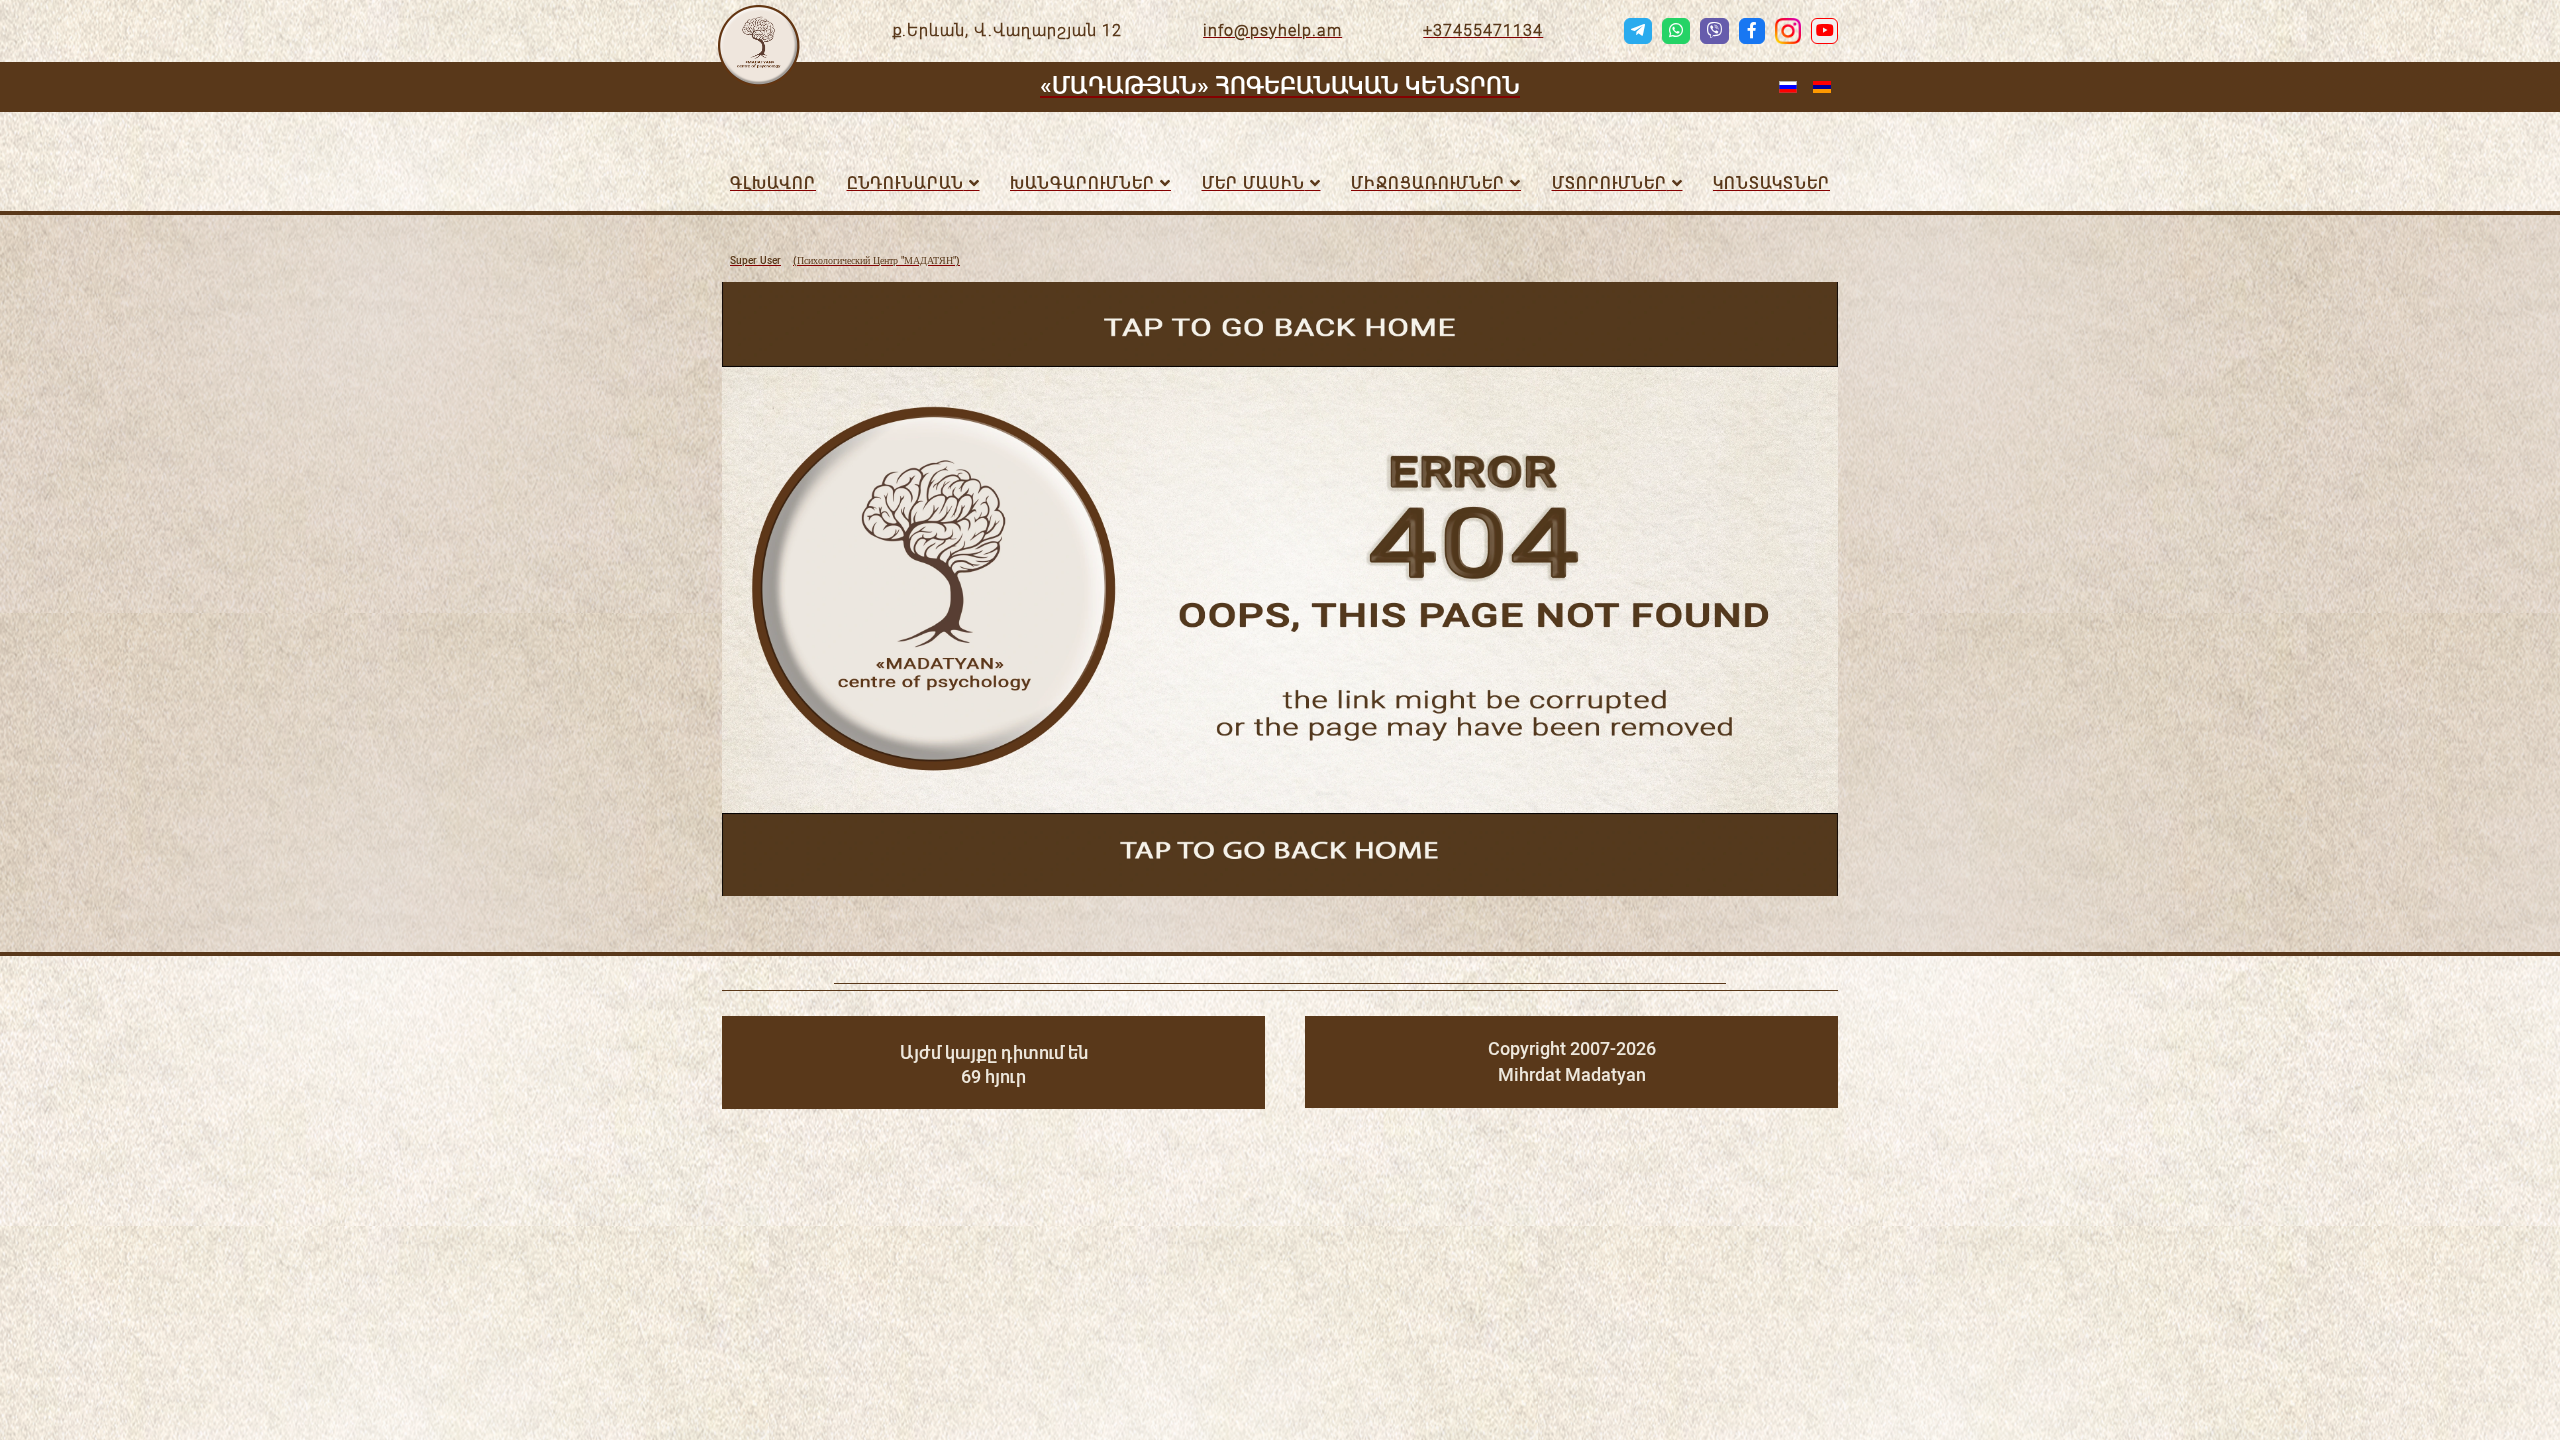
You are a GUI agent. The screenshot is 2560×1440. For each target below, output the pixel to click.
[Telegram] (1638, 31)
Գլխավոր (773, 183)
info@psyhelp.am (1272, 30)
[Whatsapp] (1676, 31)
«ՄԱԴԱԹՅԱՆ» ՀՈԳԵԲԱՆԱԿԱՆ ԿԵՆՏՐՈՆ (1280, 86)
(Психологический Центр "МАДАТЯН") (845, 260)
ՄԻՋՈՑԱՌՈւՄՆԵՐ (1428, 183)
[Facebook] (1752, 31)
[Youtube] (1824, 31)
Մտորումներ (1609, 183)
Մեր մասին (1253, 183)
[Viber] (1714, 31)
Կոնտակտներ (1771, 183)
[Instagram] (1788, 31)
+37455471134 (1483, 30)
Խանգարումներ (1082, 183)
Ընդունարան (905, 183)
